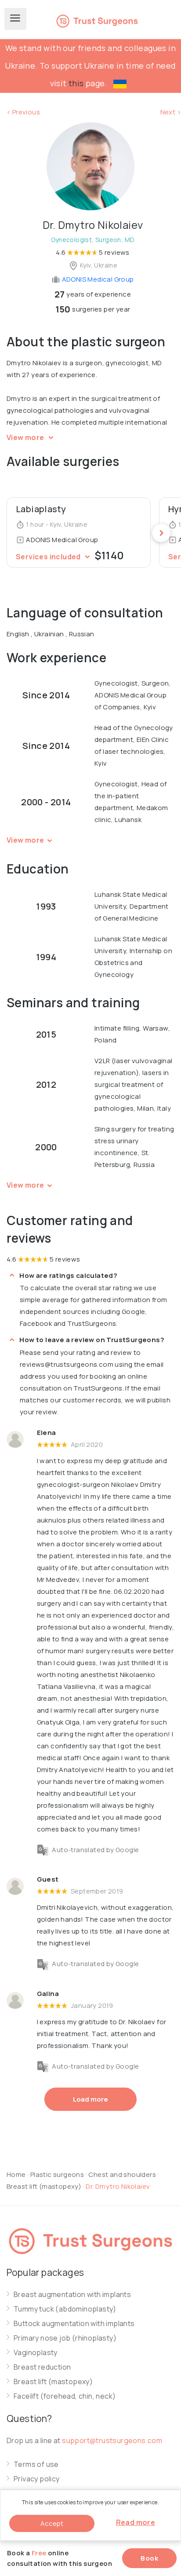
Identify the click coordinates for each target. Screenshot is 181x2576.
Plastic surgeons (57, 2174)
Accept (52, 2523)
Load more (90, 2099)
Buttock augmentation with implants (74, 2324)
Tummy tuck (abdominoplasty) (65, 2309)
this (76, 83)
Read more (136, 2522)
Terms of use (36, 2464)
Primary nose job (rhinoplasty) (65, 2338)
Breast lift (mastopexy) (45, 2186)
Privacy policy (37, 2479)
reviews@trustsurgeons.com (67, 1364)
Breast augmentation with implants (72, 2295)
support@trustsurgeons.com (112, 2440)
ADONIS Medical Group (97, 279)
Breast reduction (42, 2367)
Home (16, 2174)
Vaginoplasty (36, 2353)
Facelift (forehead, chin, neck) (65, 2396)
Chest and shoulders (122, 2174)
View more (26, 437)
